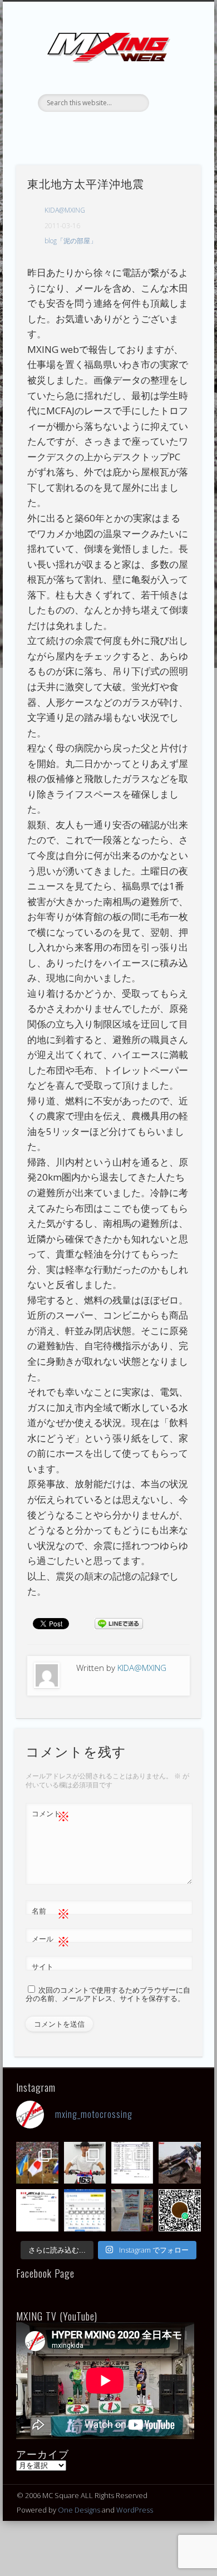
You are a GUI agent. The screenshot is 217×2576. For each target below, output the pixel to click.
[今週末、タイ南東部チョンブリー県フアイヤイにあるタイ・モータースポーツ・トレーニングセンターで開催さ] (85, 2163)
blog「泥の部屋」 (71, 241)
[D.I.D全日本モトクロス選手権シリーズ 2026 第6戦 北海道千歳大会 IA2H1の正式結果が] (132, 2163)
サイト (43, 1967)
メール (51, 1940)
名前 (51, 1913)
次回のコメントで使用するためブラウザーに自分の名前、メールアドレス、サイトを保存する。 (108, 1994)
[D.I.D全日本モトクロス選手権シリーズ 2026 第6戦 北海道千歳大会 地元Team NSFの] (179, 2210)
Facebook (73, 131)
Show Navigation (174, 100)
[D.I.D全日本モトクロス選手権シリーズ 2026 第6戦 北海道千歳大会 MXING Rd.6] (132, 2210)
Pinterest (119, 131)
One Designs (79, 2510)
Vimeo (141, 131)
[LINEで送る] (119, 1623)
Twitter (96, 131)
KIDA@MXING (65, 210)
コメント (51, 1815)
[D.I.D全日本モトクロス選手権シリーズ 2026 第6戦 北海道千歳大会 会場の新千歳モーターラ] (85, 2210)
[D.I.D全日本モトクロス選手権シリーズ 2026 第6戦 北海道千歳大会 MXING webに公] (179, 2163)
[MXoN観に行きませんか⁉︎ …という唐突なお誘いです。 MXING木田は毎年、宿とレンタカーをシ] (37, 2163)
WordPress (135, 2510)
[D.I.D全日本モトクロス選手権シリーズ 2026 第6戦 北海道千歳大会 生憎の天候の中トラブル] (37, 2210)
